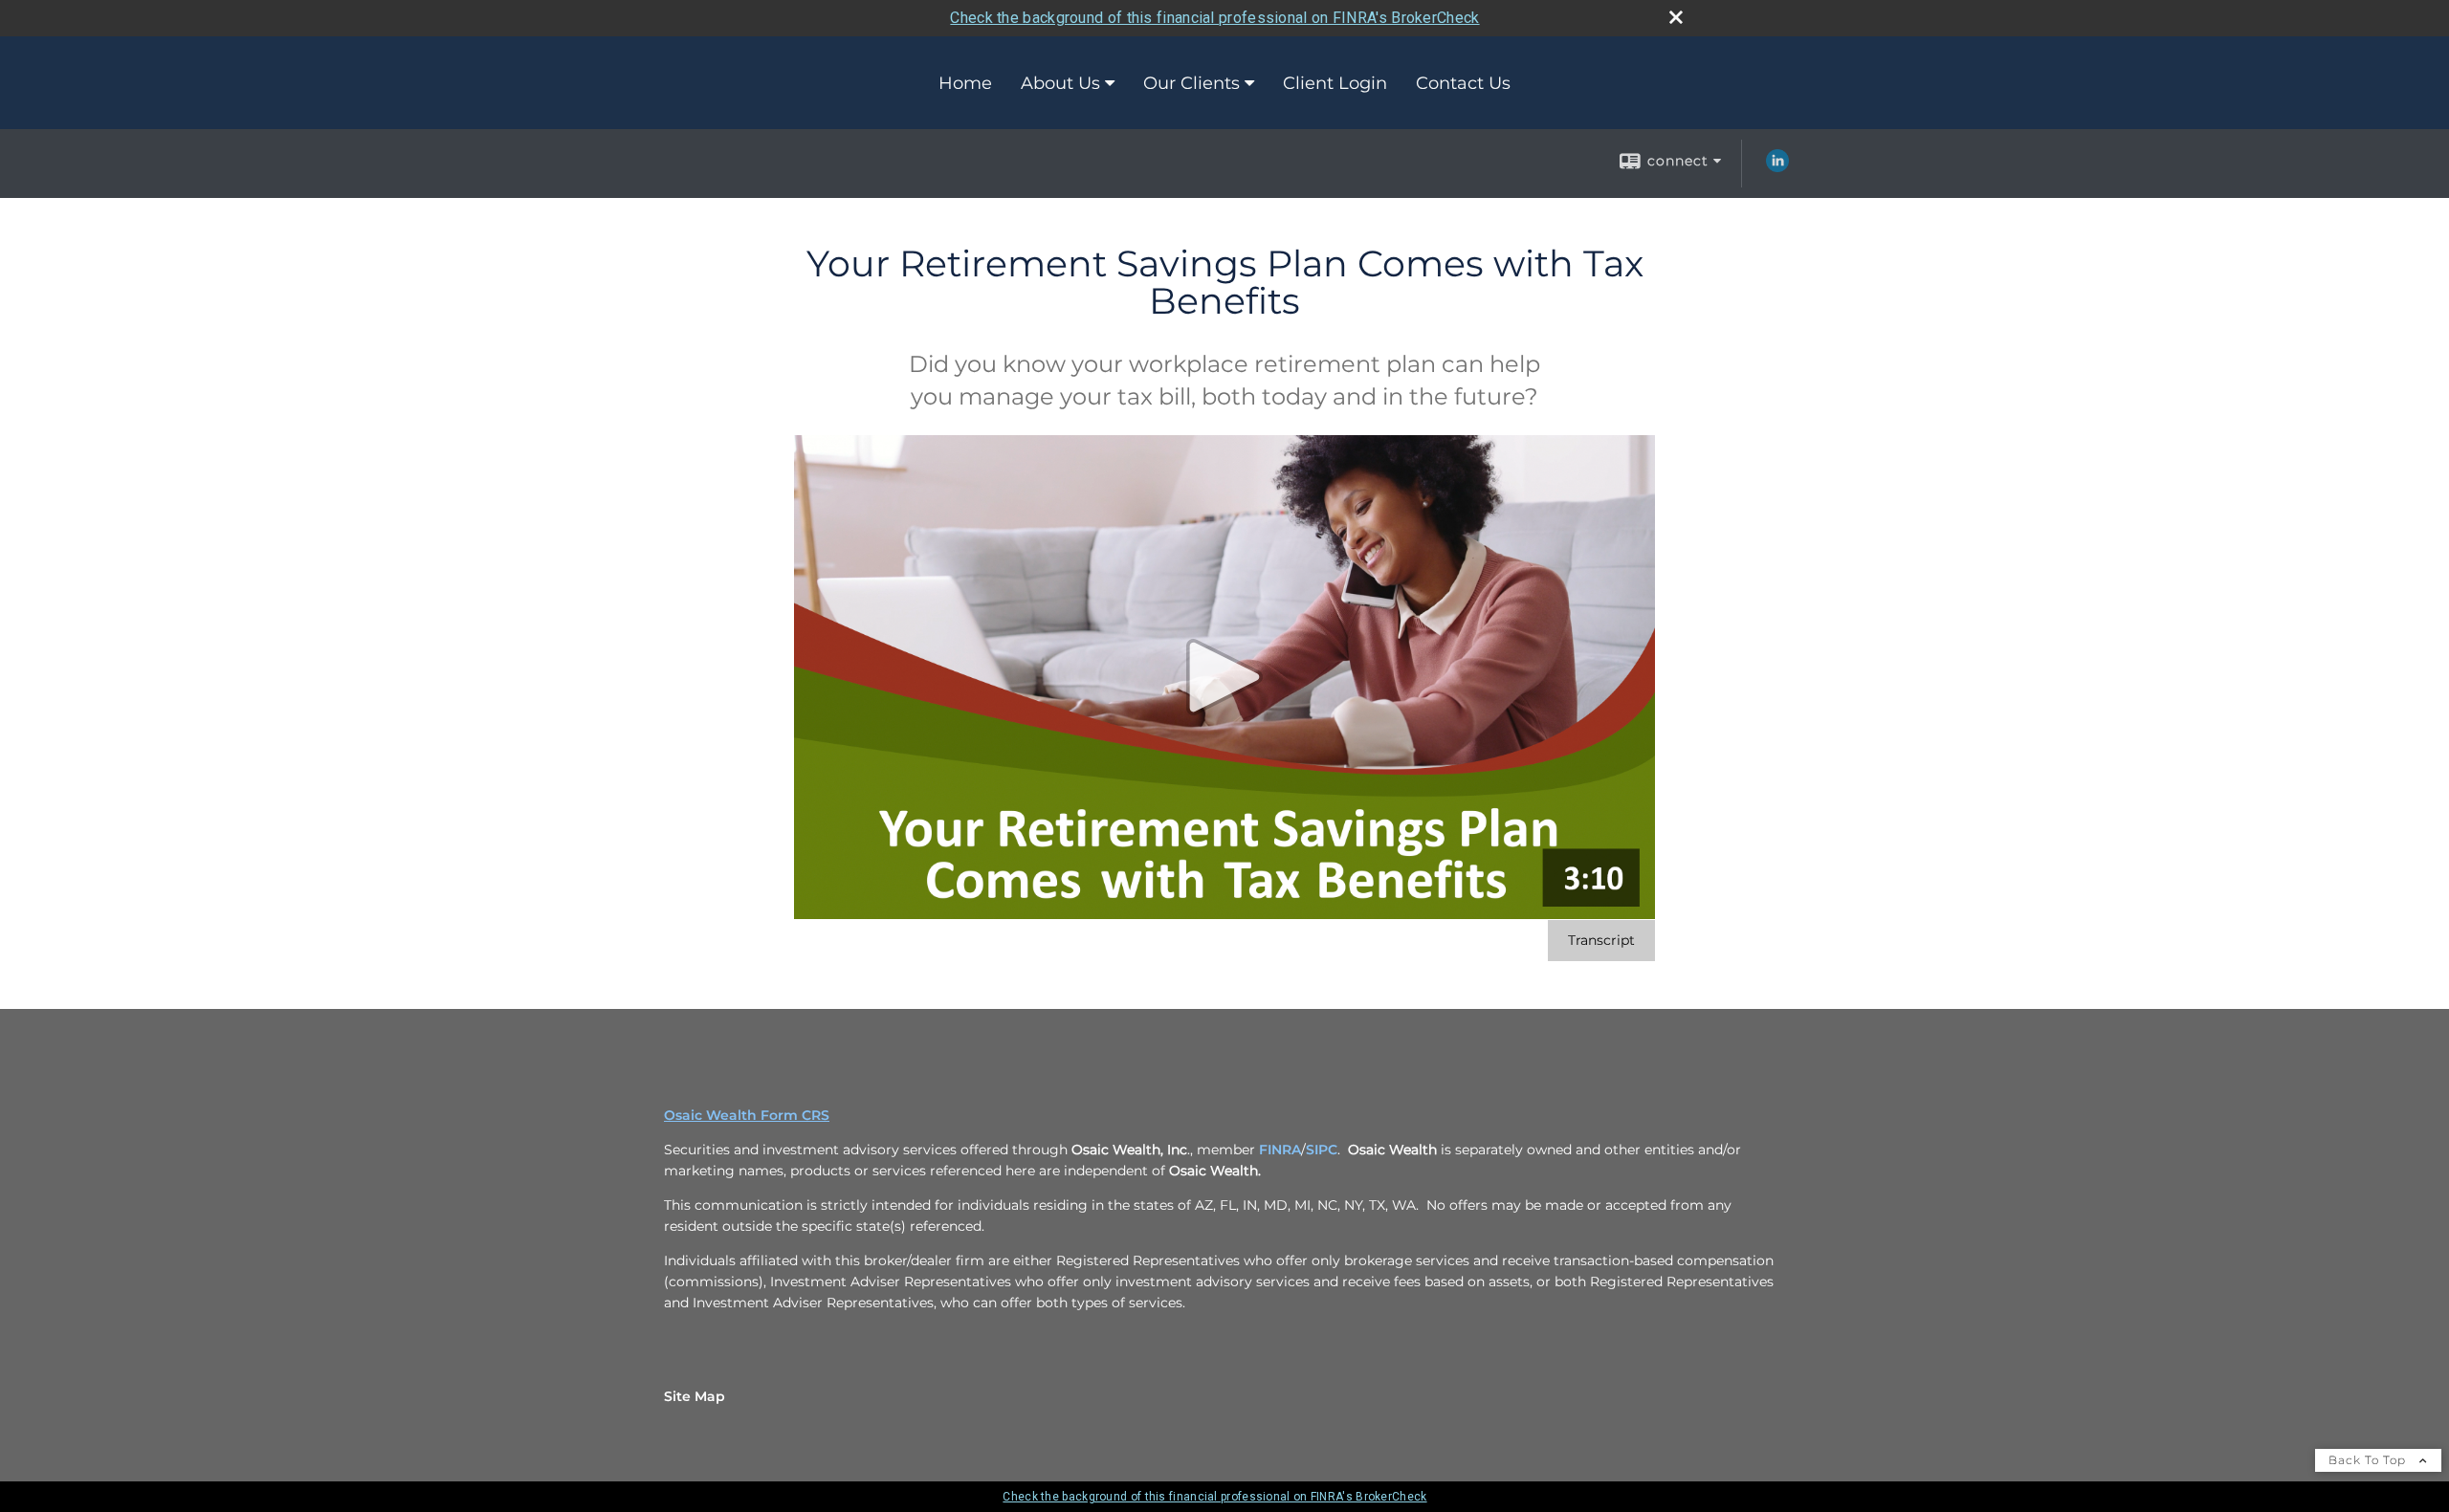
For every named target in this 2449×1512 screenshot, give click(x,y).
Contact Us (1463, 83)
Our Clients (1191, 83)
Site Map (695, 1396)
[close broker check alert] (1676, 17)
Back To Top (2369, 1460)
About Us (1060, 83)
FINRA (1280, 1150)
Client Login (1335, 83)
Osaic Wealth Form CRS (747, 1115)
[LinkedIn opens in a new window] (1777, 167)
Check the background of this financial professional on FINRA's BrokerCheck (1214, 18)
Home (965, 83)
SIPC (1322, 1150)
